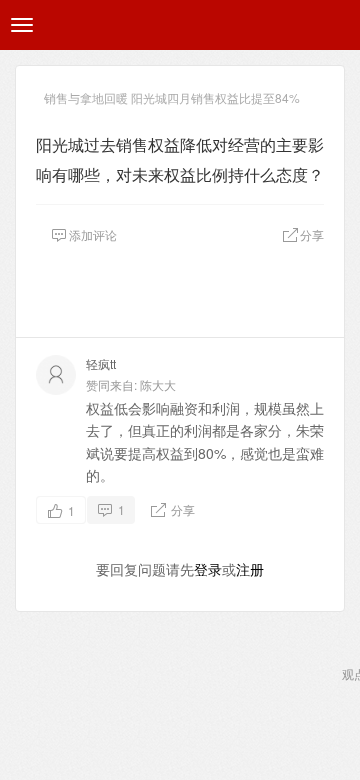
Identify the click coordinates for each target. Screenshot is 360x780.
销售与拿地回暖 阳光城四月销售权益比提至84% (172, 97)
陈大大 (158, 384)
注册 (250, 569)
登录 (208, 569)
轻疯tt (101, 363)
